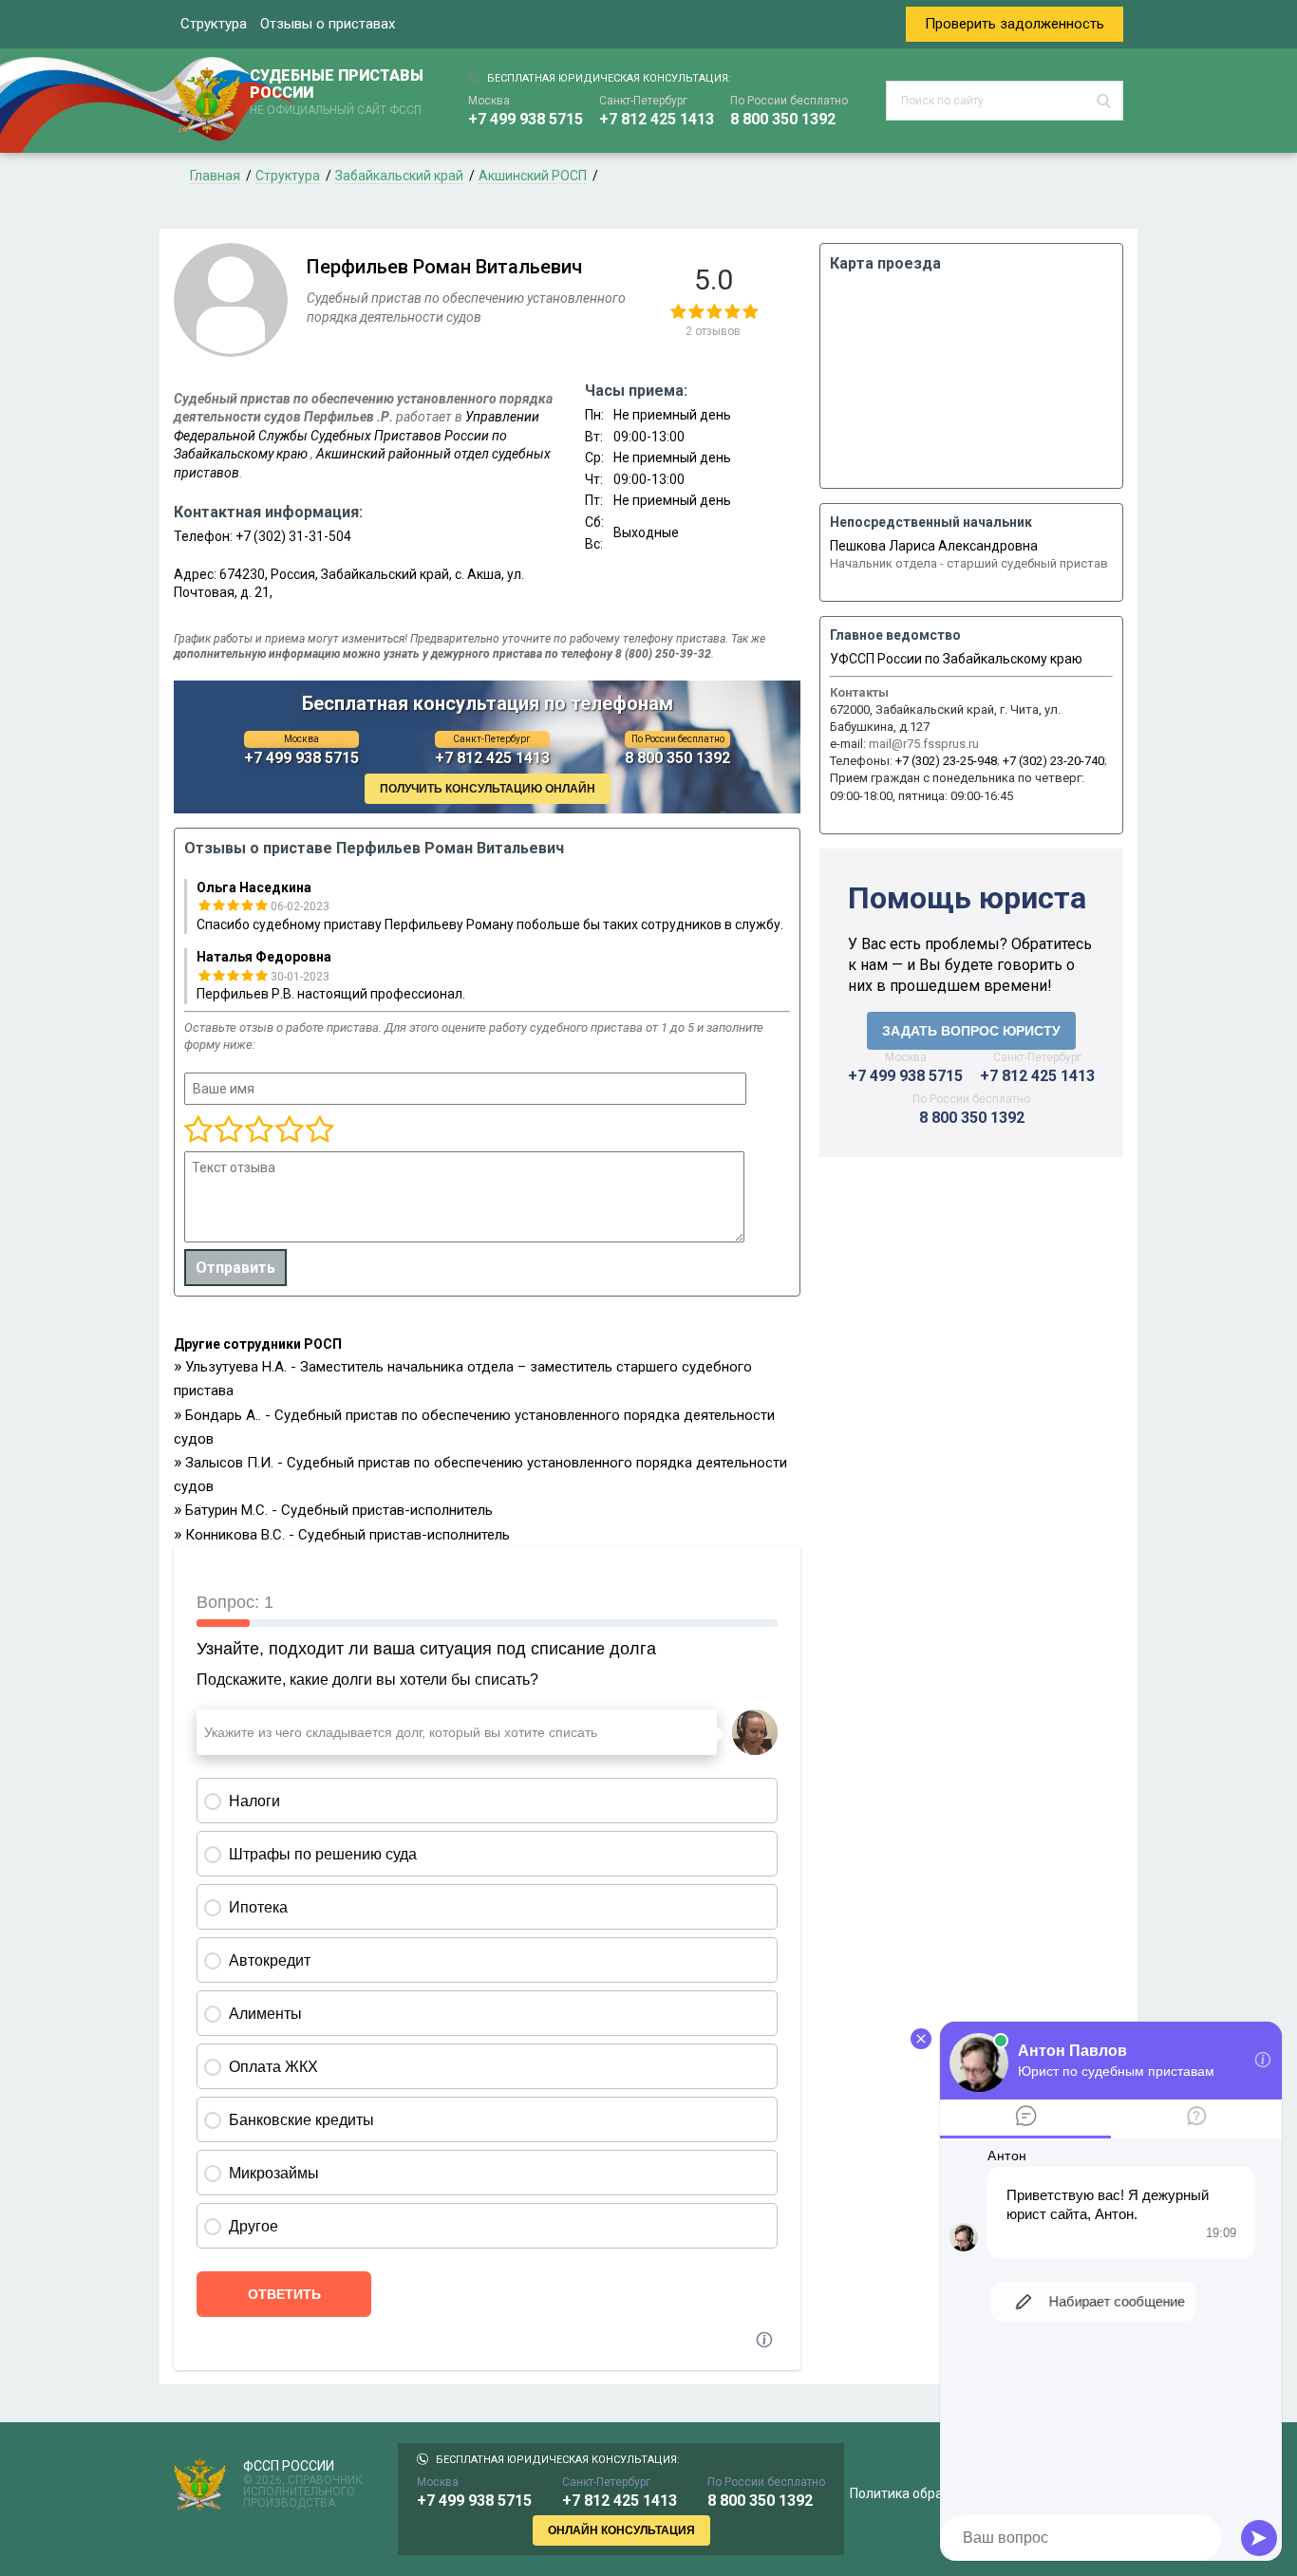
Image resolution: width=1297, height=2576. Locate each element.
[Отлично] (289, 1130)
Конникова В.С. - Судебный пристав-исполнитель (348, 1535)
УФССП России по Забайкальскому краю (956, 659)
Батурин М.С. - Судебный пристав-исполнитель (339, 1510)
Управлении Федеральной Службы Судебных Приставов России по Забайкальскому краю (357, 435)
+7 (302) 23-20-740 (1053, 761)
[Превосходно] (319, 1130)
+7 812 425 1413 (657, 119)
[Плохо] (228, 1130)
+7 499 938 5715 (526, 119)
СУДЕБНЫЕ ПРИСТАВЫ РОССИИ (337, 92)
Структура (214, 24)
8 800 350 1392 (783, 119)
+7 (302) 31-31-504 (293, 536)
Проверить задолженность (1015, 24)
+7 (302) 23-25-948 (946, 761)
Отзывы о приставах (328, 24)
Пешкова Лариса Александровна (934, 546)
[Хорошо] (258, 1130)
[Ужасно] (198, 1130)
